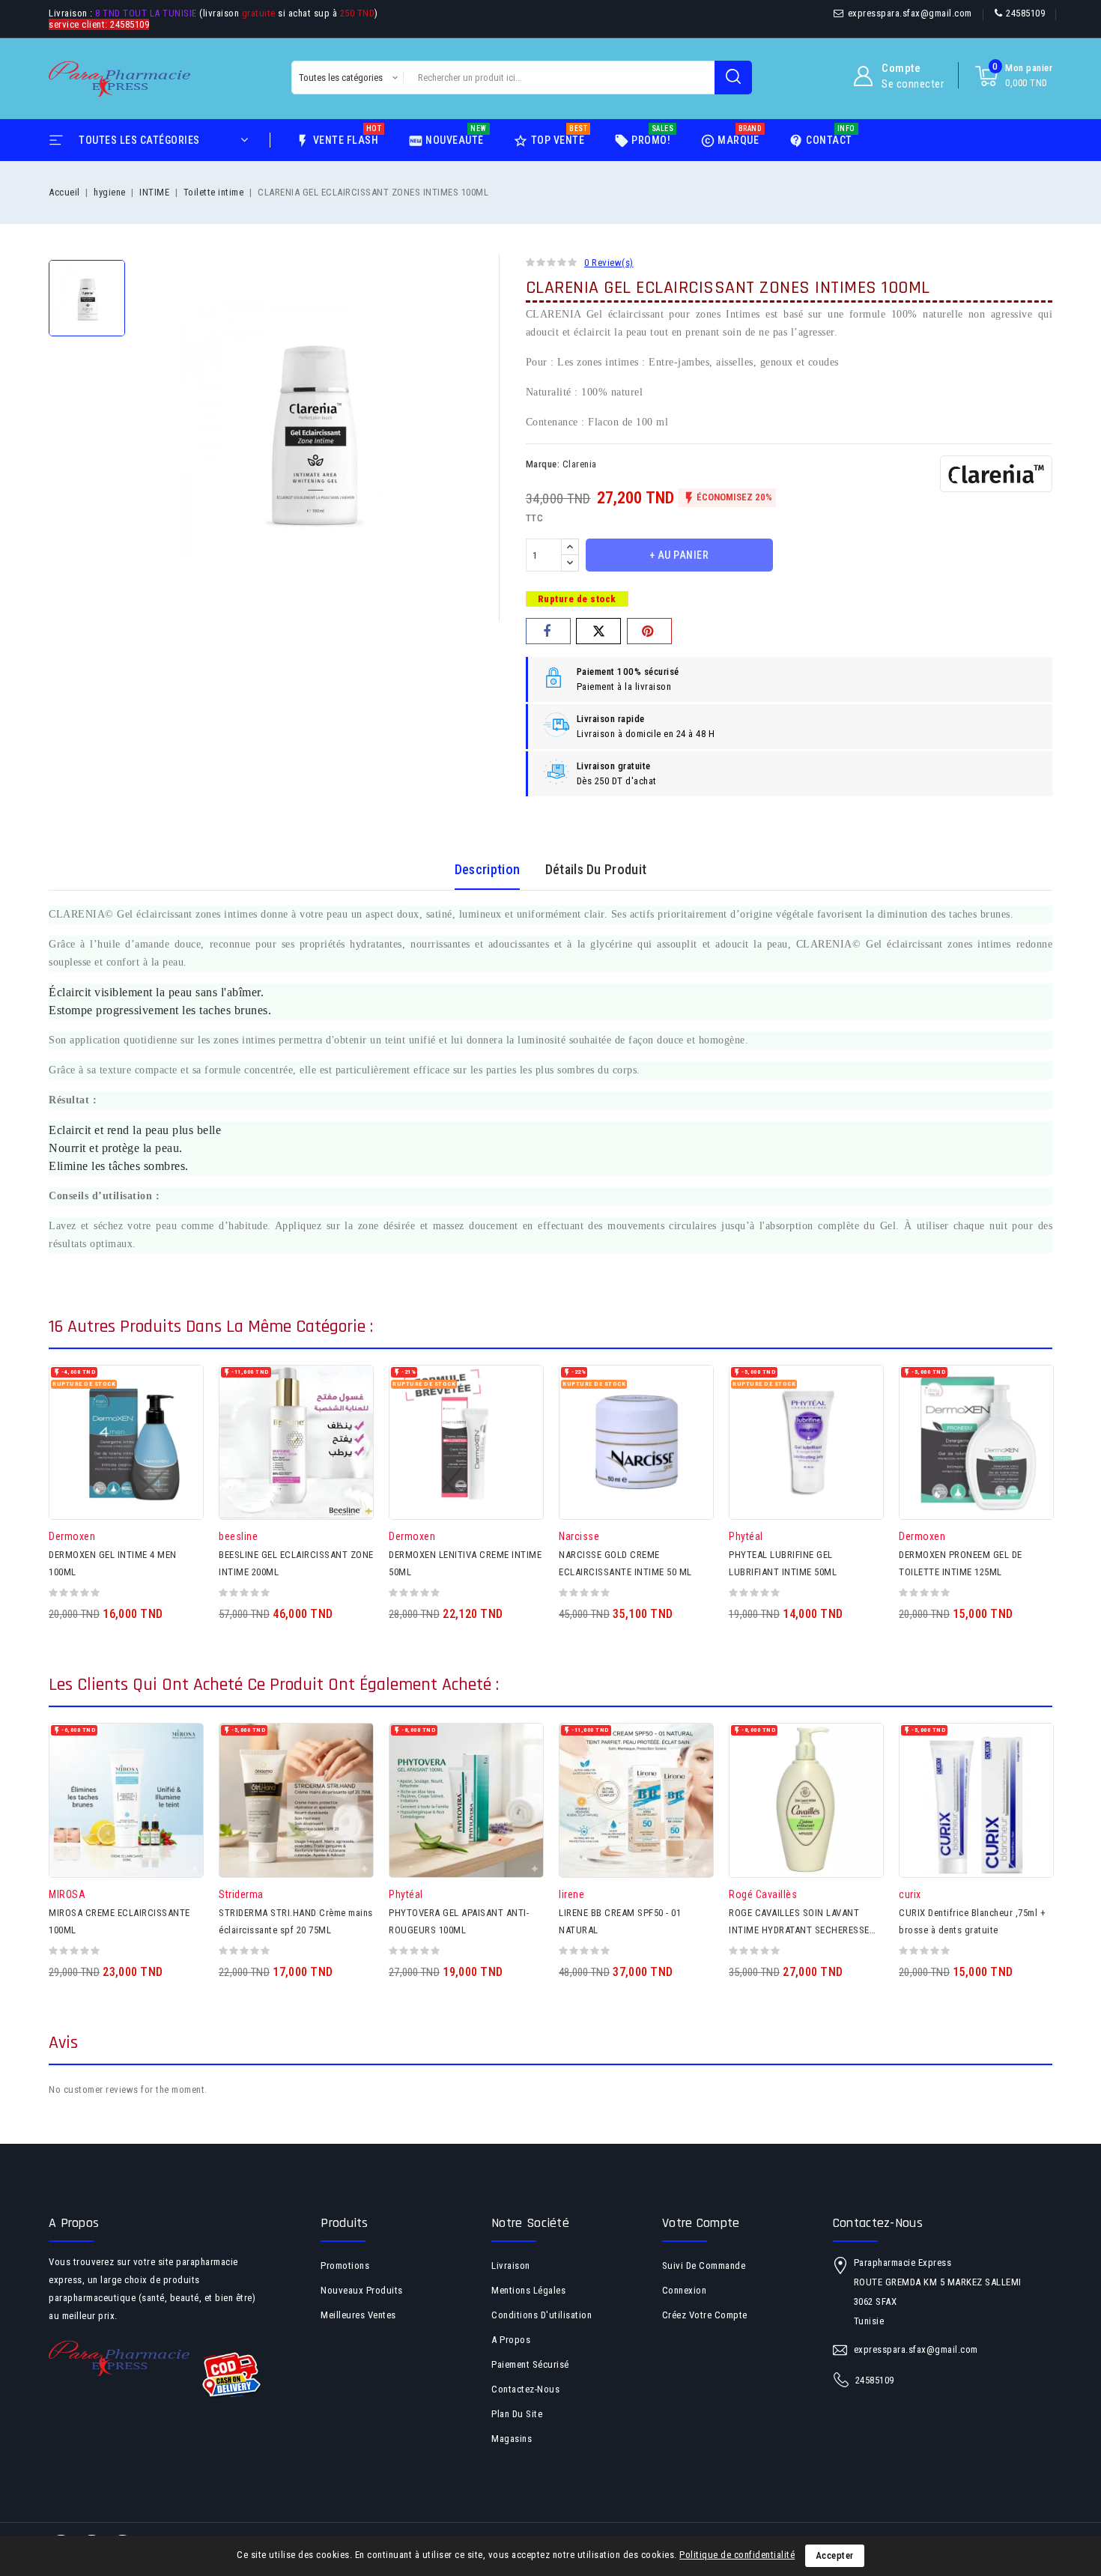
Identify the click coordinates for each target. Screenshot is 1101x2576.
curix (910, 1894)
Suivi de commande (704, 2266)
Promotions (345, 2266)
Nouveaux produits (362, 2290)
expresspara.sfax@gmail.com (910, 13)
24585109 (1025, 13)
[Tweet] (598, 631)
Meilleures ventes (358, 2315)
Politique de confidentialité (737, 2555)
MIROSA (67, 1894)
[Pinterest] (649, 631)
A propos (511, 2340)
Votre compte (701, 2223)
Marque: (543, 464)
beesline (238, 1536)
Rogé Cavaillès (763, 1894)
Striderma (241, 1894)
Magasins (512, 2439)
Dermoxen (72, 1536)
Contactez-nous (525, 2389)
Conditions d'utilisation (542, 2315)
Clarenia (580, 464)
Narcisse (579, 1536)
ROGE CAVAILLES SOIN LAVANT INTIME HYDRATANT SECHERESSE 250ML (799, 1930)
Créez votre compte (705, 2315)
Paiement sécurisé (530, 2364)
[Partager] (548, 631)
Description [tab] (487, 869)
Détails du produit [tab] (596, 869)
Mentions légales (528, 2290)
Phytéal (746, 1536)
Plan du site (517, 2414)
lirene (571, 1894)
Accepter (835, 2555)
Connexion (685, 2290)
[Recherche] (733, 78)
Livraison (511, 2266)
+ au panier (679, 555)
